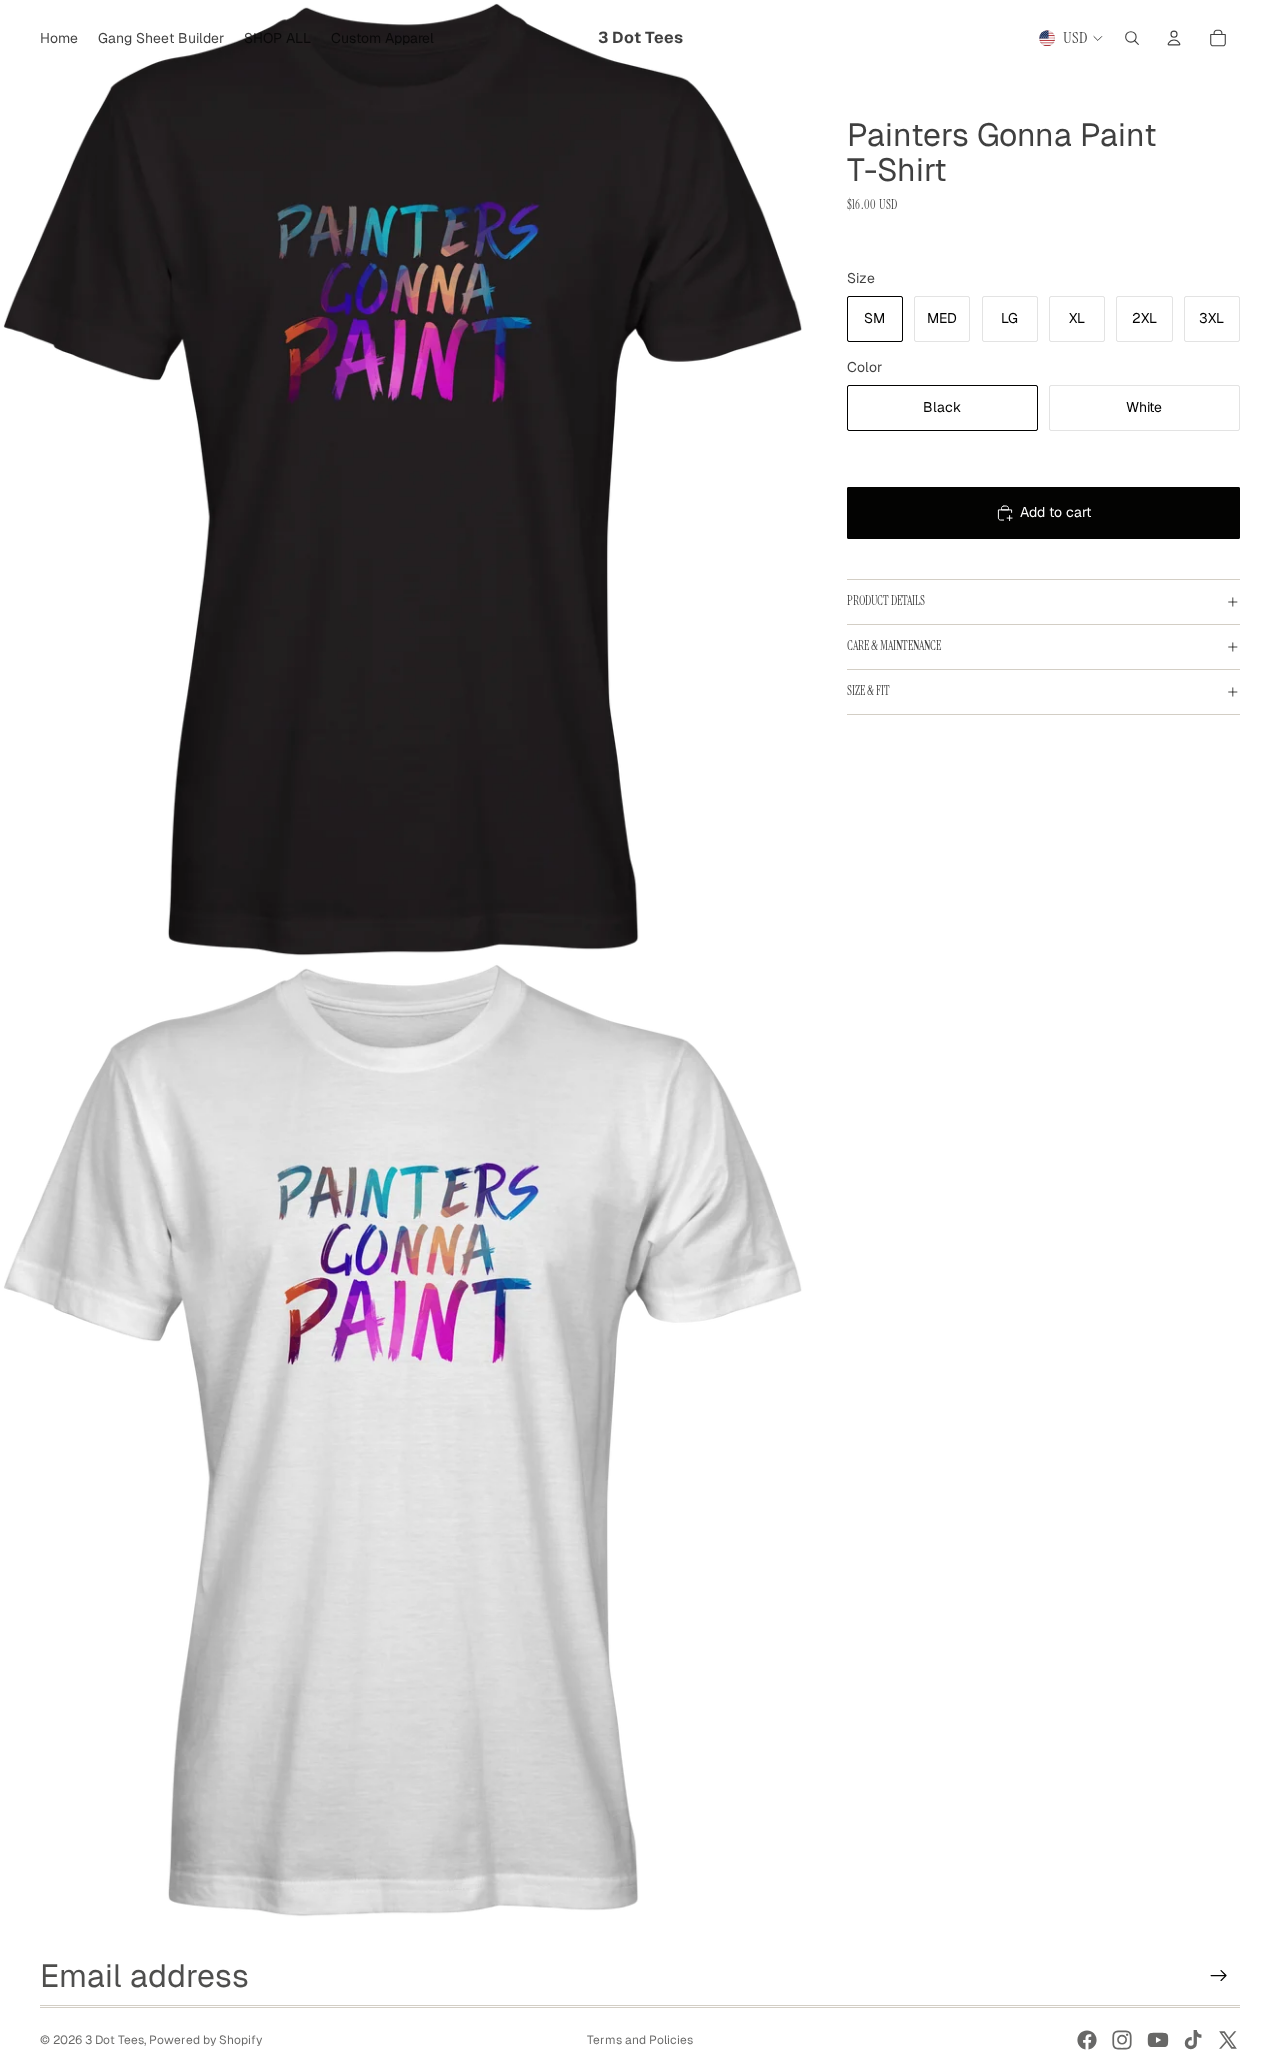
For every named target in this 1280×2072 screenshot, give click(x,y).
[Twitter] (1228, 2040)
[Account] (1174, 38)
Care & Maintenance (894, 646)
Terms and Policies (640, 2040)
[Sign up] (1219, 1976)
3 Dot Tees (114, 2040)
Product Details (886, 601)
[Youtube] (1158, 2040)
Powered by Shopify (205, 2040)
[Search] (1132, 38)
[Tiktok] (1193, 2040)
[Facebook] (1087, 2040)
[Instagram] (1122, 2040)
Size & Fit (868, 691)
